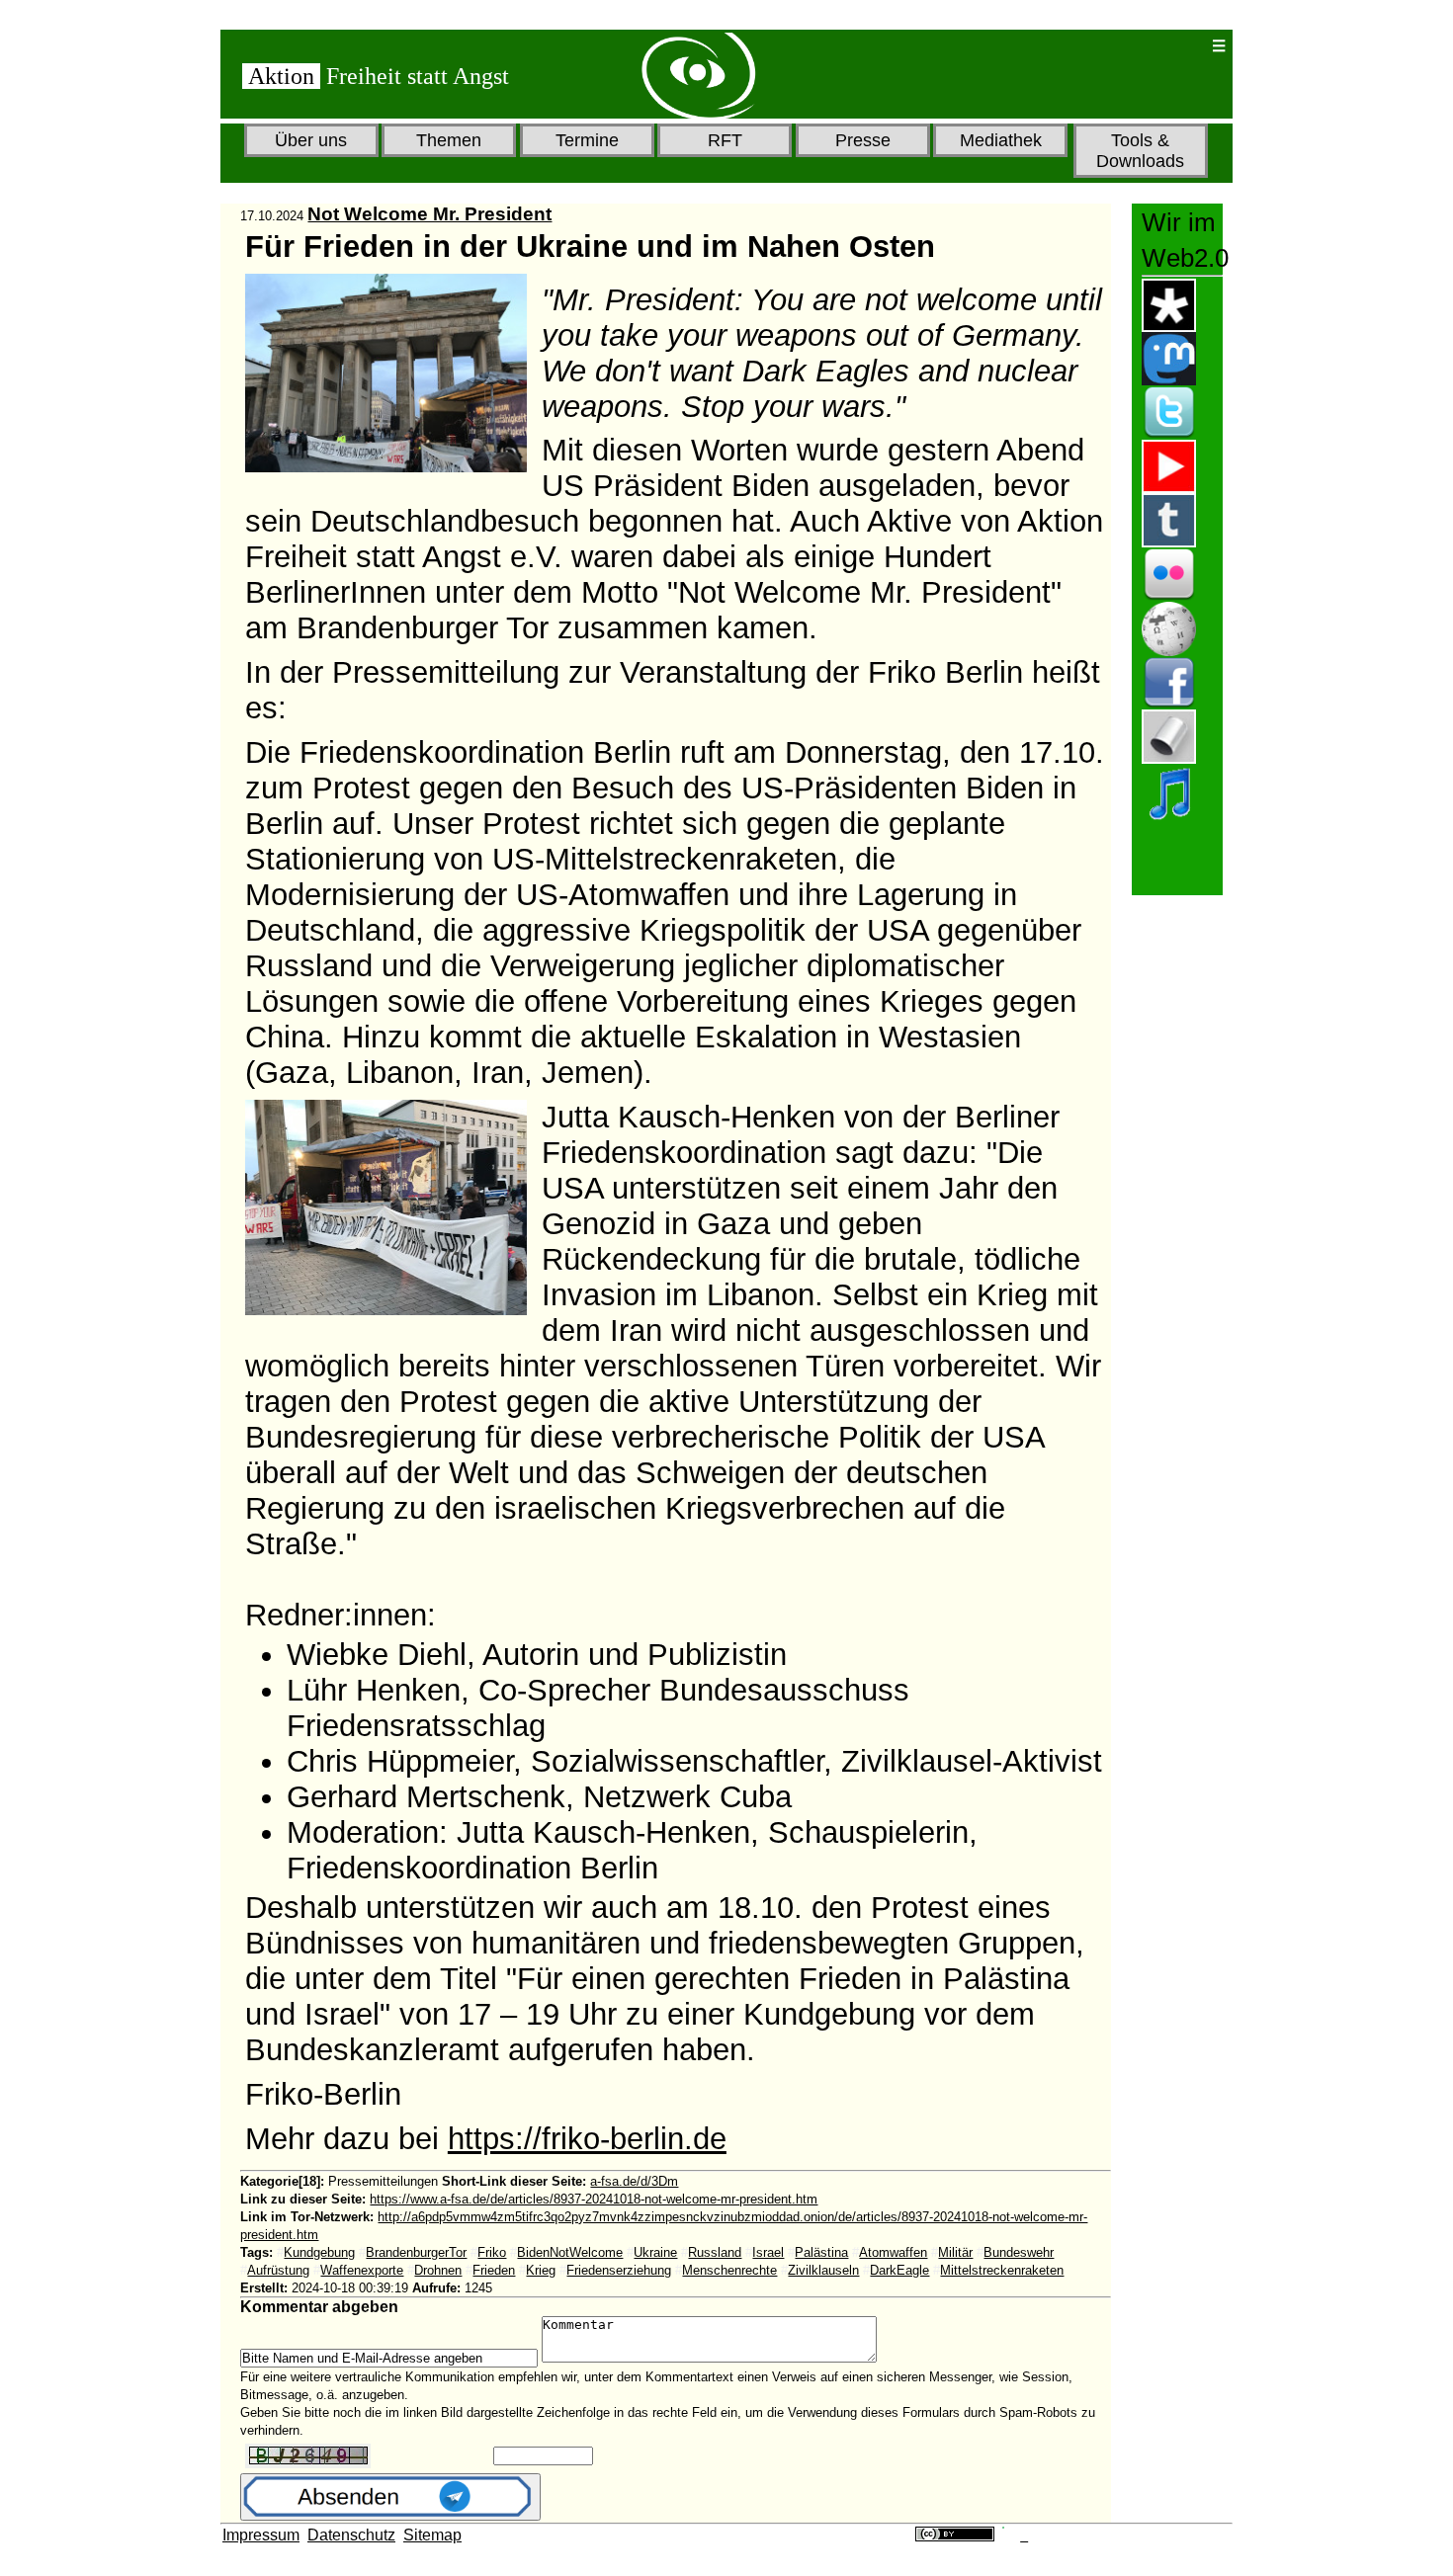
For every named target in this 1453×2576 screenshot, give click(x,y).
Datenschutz (351, 2535)
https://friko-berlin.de (587, 2139)
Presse (863, 140)
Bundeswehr (1019, 2252)
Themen (449, 140)
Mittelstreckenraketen (1002, 2270)
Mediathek (1001, 140)
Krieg (541, 2270)
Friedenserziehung (619, 2270)
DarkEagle (899, 2270)
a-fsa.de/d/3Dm (634, 2181)
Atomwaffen (893, 2252)
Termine (587, 140)
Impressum (261, 2535)
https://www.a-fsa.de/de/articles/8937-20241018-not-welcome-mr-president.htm (594, 2199)
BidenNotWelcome (570, 2252)
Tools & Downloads (1140, 151)
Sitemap (432, 2535)
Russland (715, 2252)
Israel (768, 2252)
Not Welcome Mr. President (429, 214)
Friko (492, 2252)
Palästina (821, 2252)
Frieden (494, 2270)
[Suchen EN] (1132, 46)
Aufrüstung (278, 2270)
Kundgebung (319, 2252)
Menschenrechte (729, 2270)
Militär (955, 2252)
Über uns (311, 140)
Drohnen (438, 2270)
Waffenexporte (362, 2270)
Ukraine (655, 2252)
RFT (725, 140)
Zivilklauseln (823, 2270)
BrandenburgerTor (416, 2252)
